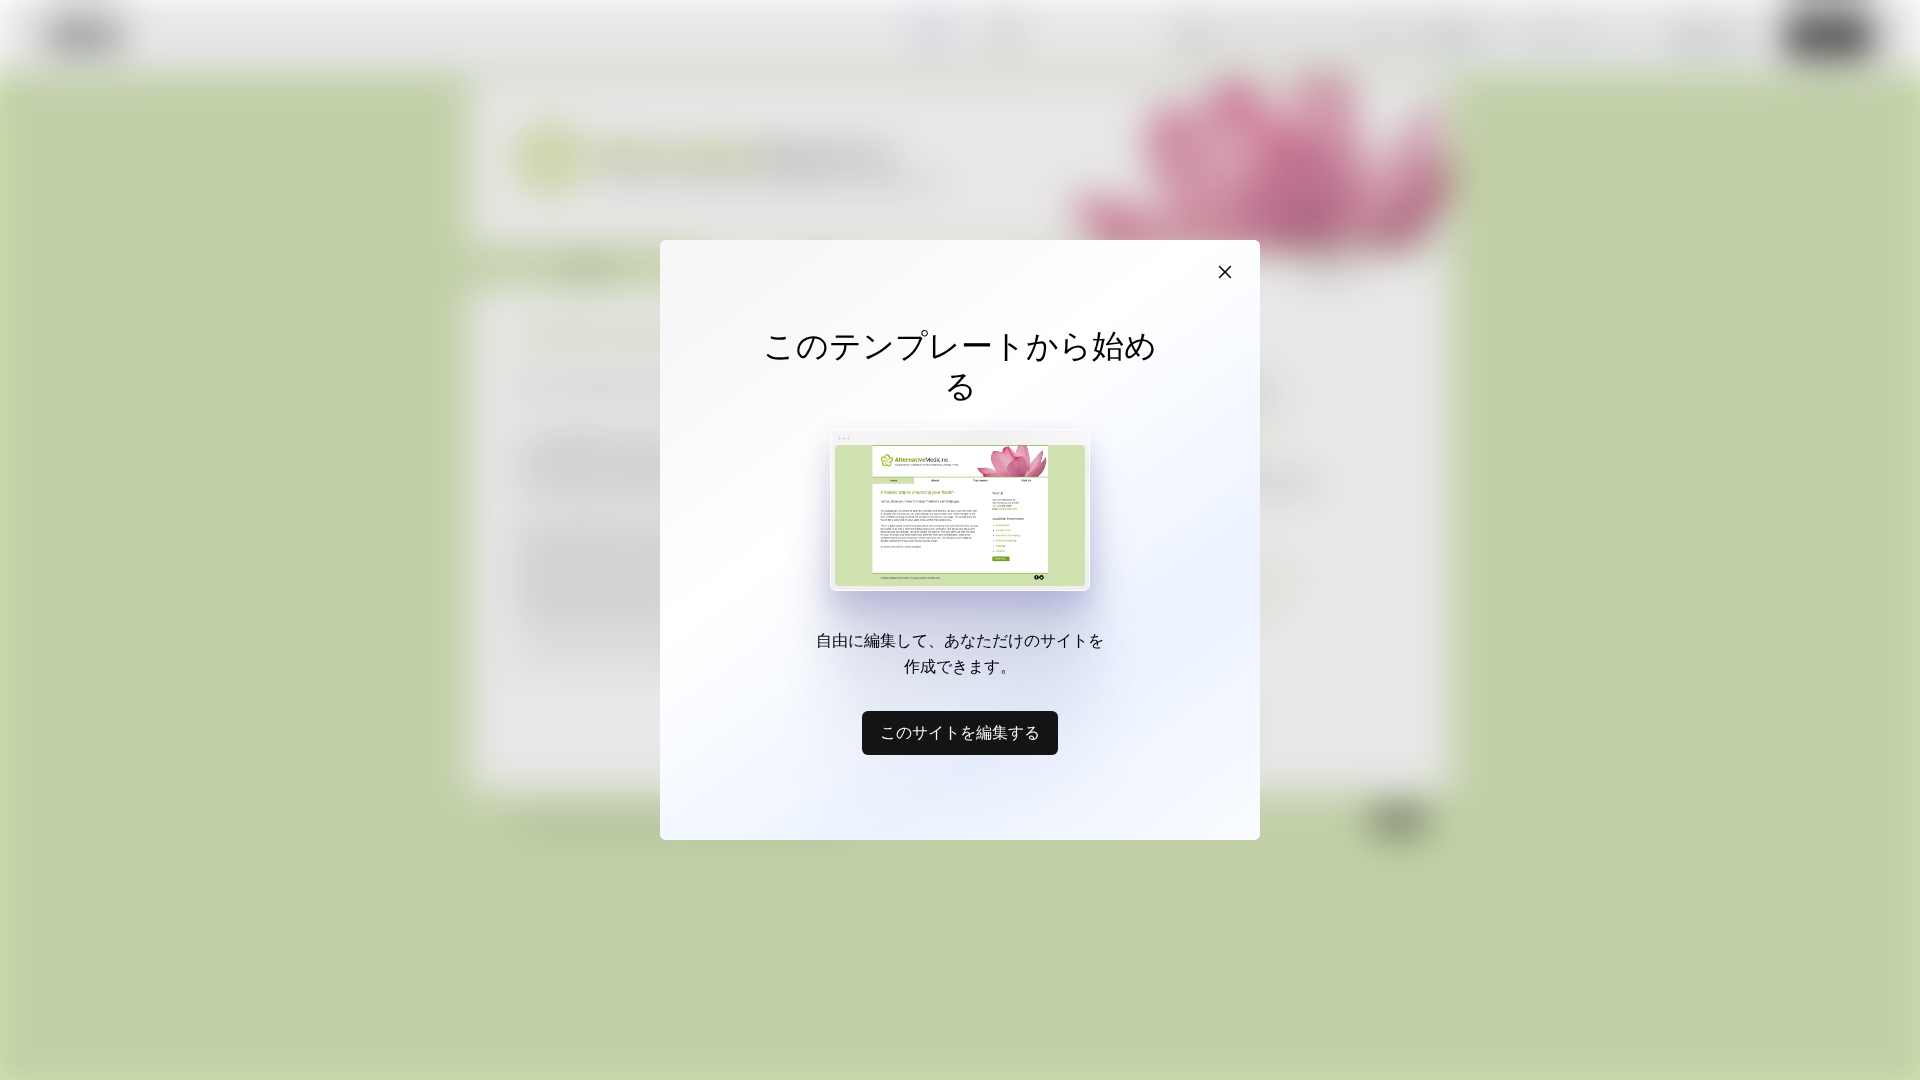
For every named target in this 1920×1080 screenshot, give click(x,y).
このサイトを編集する (960, 732)
